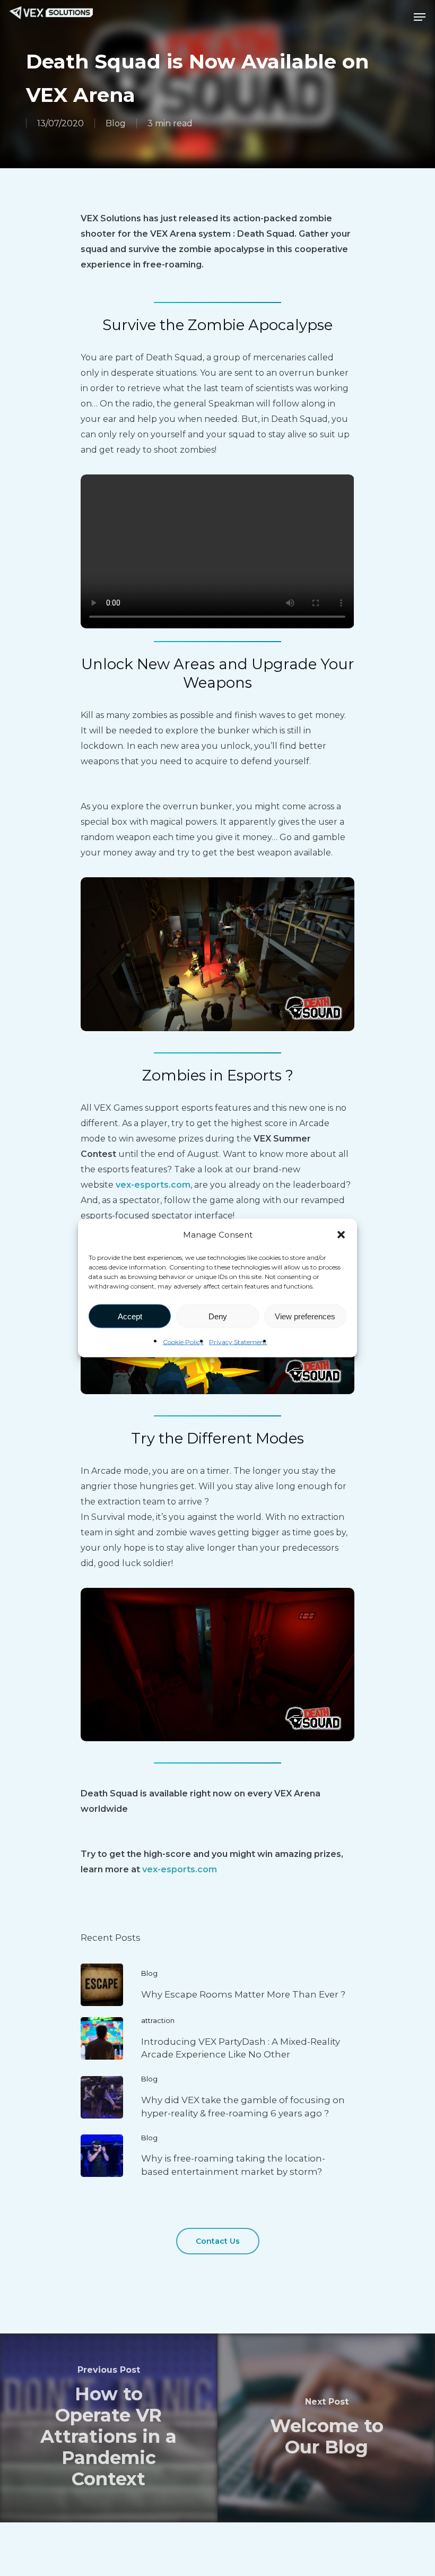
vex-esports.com (153, 1185)
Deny (218, 1316)
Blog (116, 123)
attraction (158, 2020)
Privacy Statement (238, 1342)
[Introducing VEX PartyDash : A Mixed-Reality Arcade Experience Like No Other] (217, 2038)
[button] (341, 1234)
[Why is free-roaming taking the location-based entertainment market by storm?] (217, 2156)
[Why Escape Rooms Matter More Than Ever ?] (217, 1985)
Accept (130, 1316)
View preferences (305, 1316)
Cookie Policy (183, 1342)
